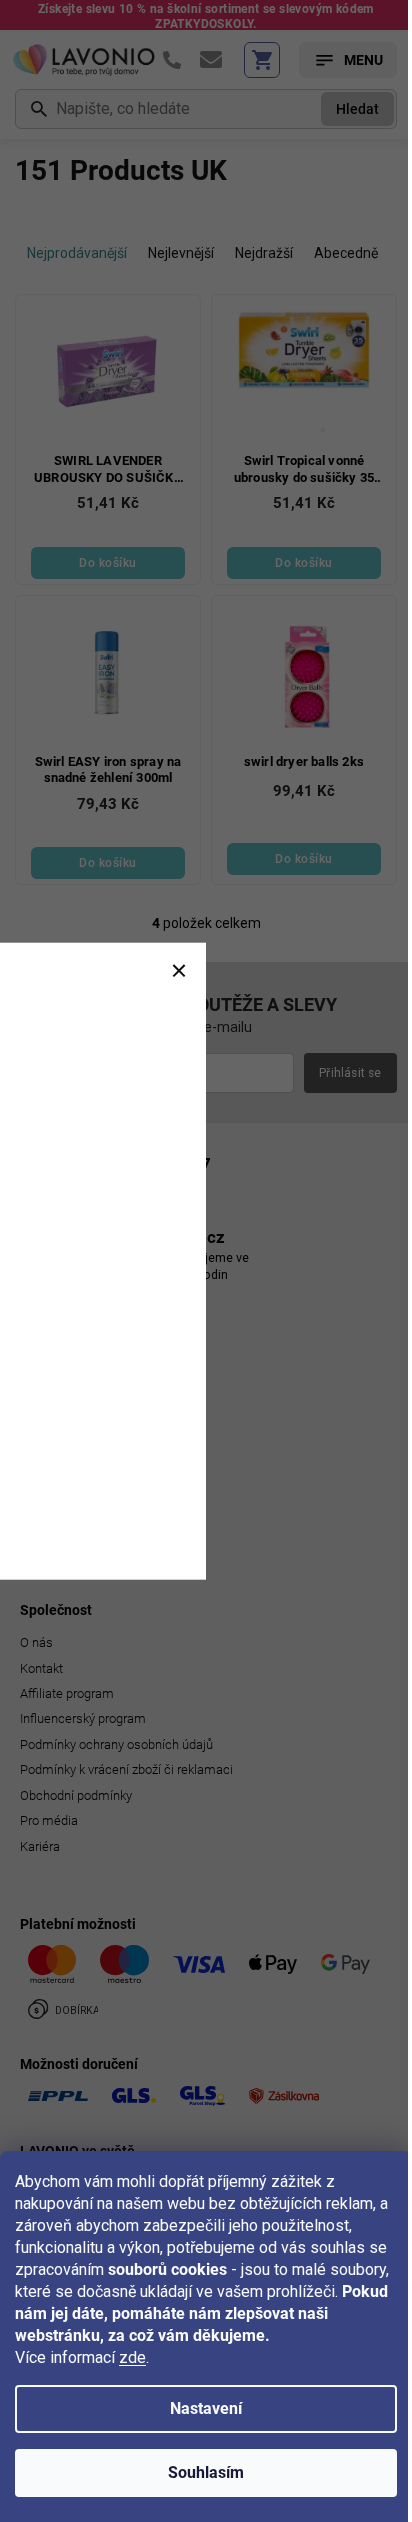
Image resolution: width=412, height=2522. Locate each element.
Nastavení (206, 2408)
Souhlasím (206, 2472)
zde (132, 2357)
